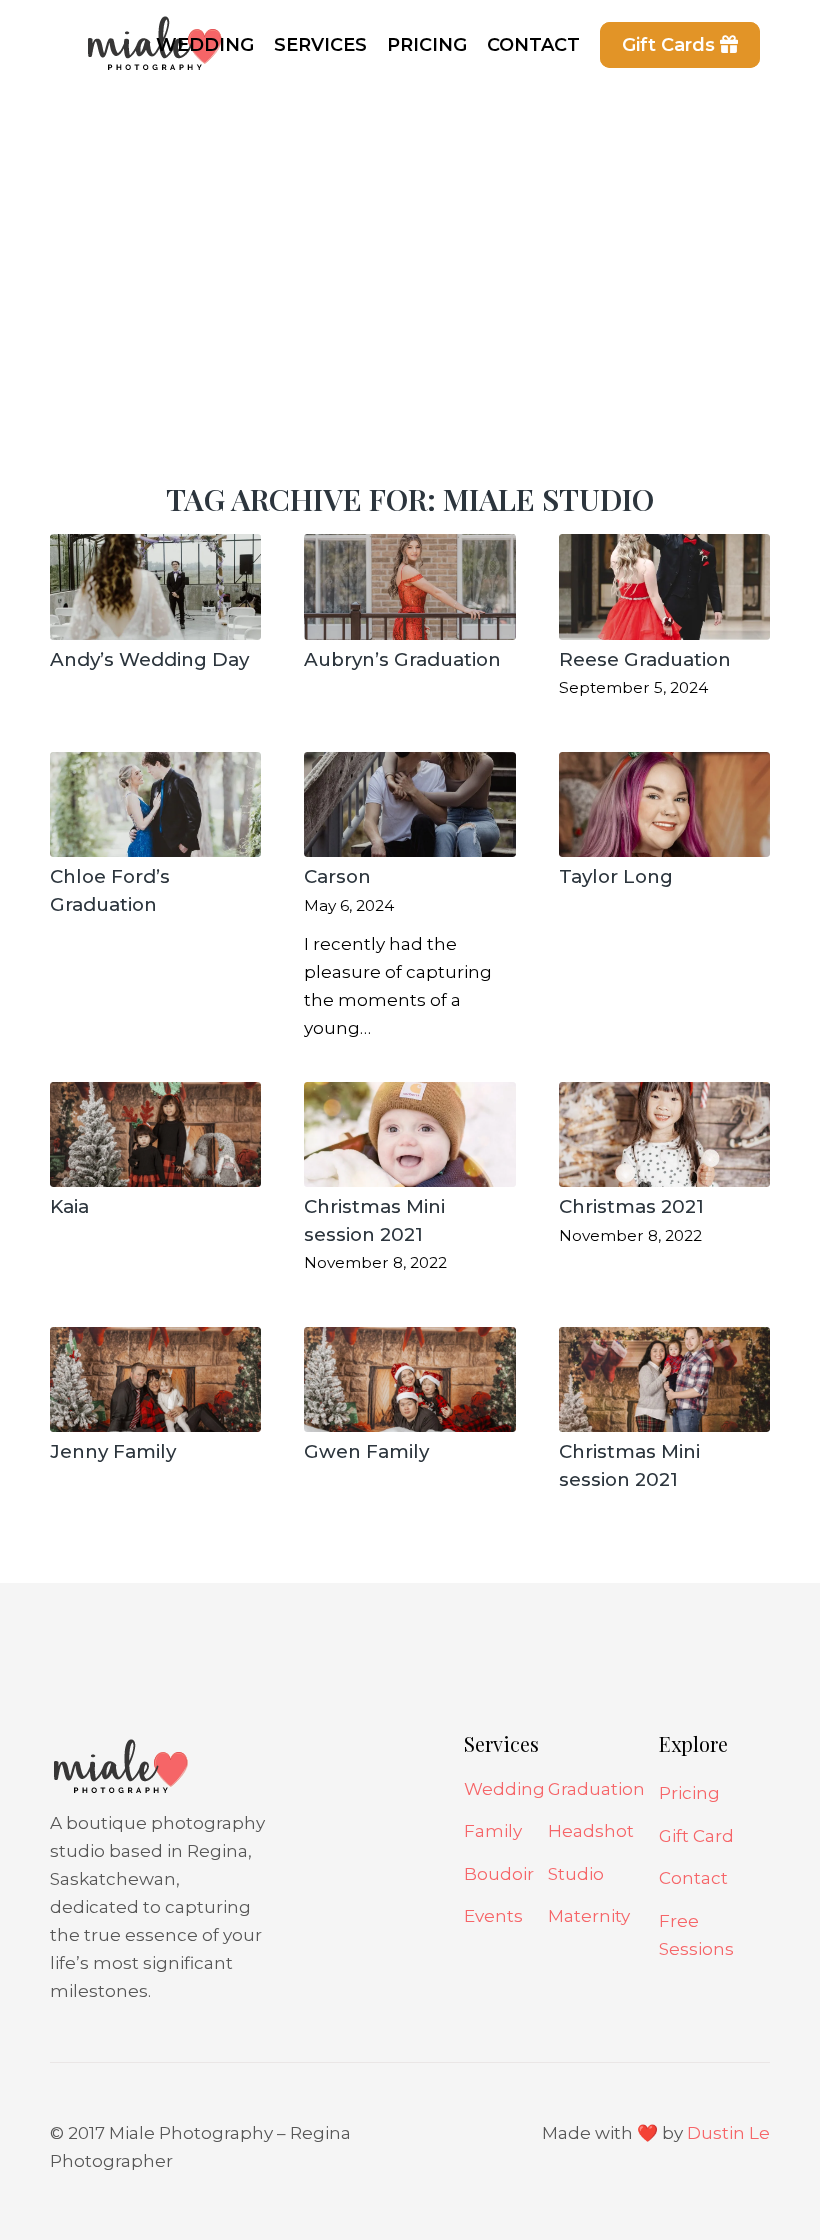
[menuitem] (205, 45)
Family (493, 1831)
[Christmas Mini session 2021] (409, 1135)
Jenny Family (113, 1451)
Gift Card (696, 1836)
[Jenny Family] (155, 1380)
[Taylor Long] (664, 805)
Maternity (589, 1916)
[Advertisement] (410, 240)
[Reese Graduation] (664, 587)
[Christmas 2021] (664, 1135)
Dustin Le (728, 2133)
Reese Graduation (645, 659)
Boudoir (499, 1874)
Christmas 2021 (631, 1206)
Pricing (689, 1793)
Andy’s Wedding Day (149, 659)
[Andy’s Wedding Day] (155, 587)
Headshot (591, 1831)
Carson (337, 876)
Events (493, 1916)
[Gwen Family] (409, 1380)
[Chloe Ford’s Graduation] (155, 805)
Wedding (504, 1789)
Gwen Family (366, 1451)
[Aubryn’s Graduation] (409, 587)
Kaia (69, 1206)
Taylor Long (616, 876)
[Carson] (409, 805)
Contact (693, 1878)
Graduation (596, 1789)
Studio (576, 1874)
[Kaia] (155, 1135)
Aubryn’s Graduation (402, 659)
